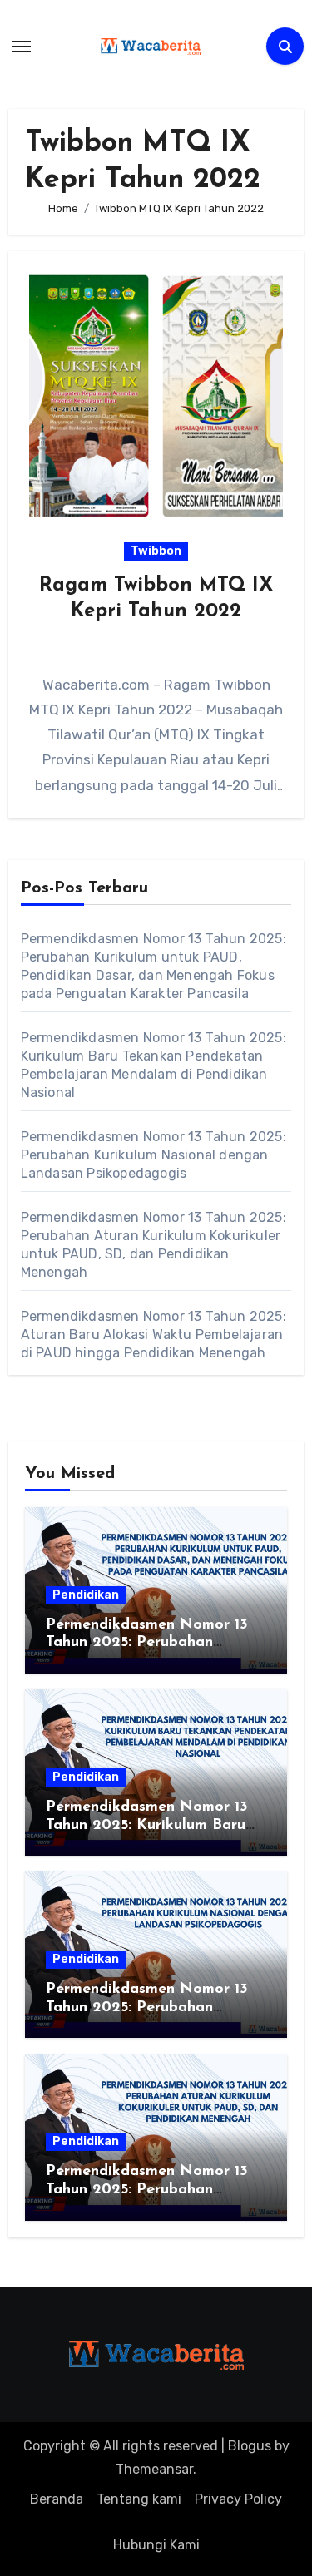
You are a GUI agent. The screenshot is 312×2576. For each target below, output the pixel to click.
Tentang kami (139, 2499)
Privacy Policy (238, 2499)
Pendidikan (86, 1595)
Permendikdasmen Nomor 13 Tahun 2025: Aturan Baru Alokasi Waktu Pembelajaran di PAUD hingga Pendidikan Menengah (154, 1335)
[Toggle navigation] (22, 47)
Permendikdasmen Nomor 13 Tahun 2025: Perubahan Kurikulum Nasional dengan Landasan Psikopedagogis (154, 1155)
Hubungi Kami (156, 2545)
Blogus (250, 2446)
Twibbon (156, 551)
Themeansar (154, 2469)
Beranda (57, 2499)
